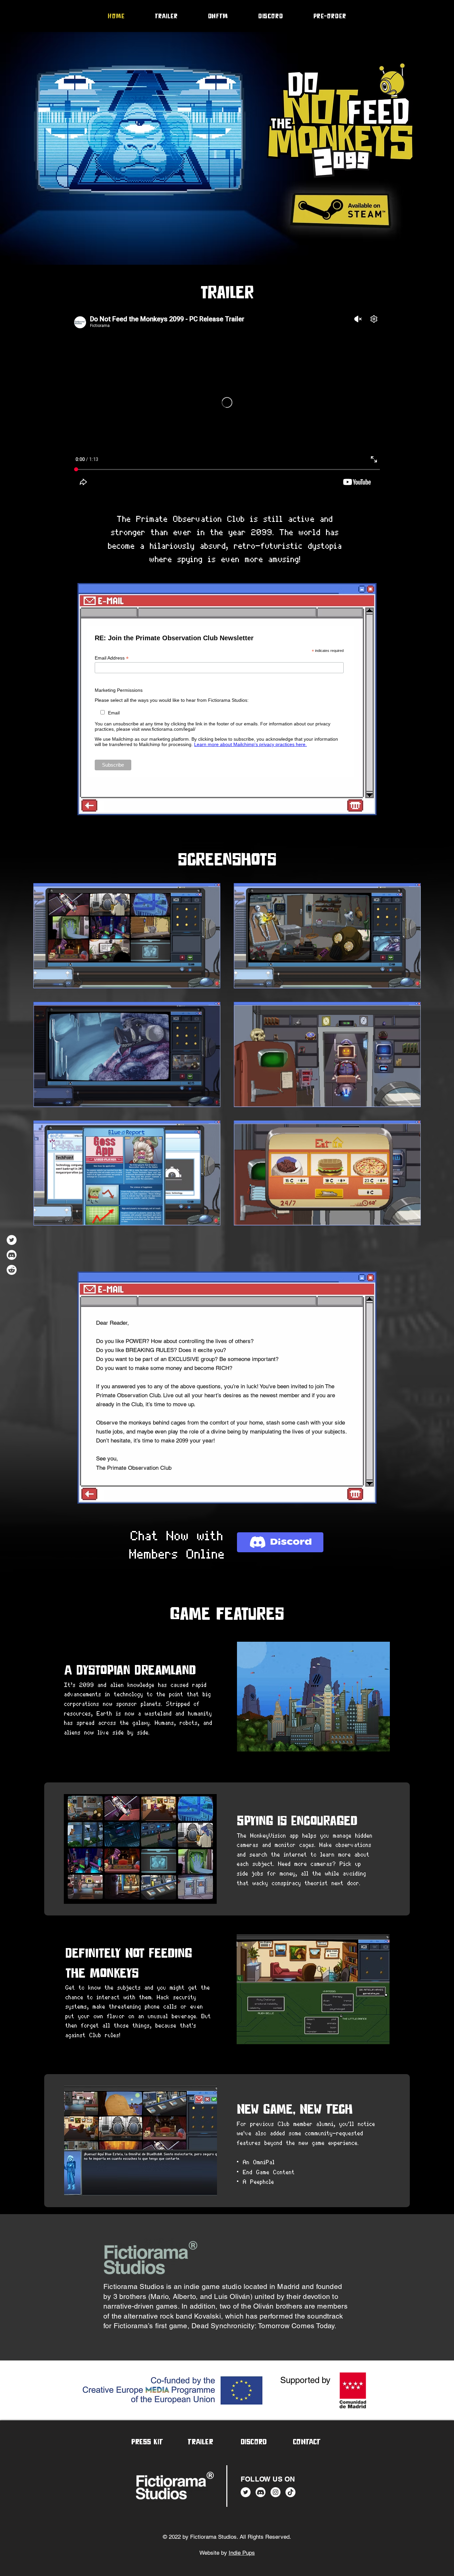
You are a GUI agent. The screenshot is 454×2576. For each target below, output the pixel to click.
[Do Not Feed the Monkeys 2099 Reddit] (12, 1270)
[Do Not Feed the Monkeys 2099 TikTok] (290, 2492)
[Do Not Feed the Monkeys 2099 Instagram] (276, 2492)
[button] (307, 2442)
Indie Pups (242, 2553)
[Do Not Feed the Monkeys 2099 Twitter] (12, 1240)
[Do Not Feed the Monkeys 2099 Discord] (12, 1255)
